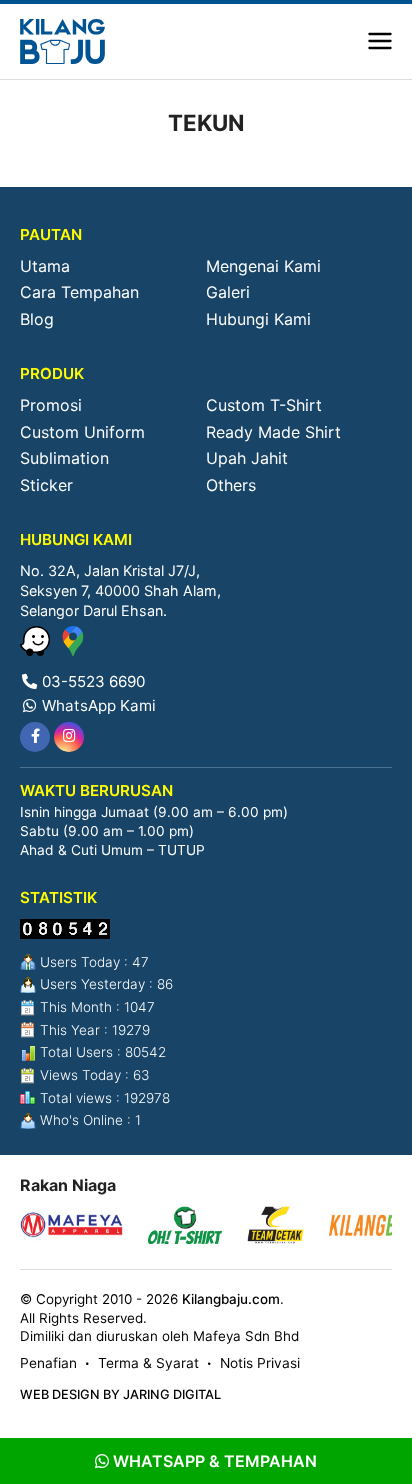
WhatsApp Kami (97, 705)
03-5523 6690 (91, 681)
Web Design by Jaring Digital (120, 1394)
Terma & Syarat (148, 1363)
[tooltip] (35, 737)
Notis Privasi (260, 1363)
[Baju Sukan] (62, 41)
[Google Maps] (73, 650)
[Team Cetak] (275, 1227)
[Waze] (37, 650)
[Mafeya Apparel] (71, 1227)
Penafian (48, 1363)
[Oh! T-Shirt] (185, 1227)
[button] (380, 42)
